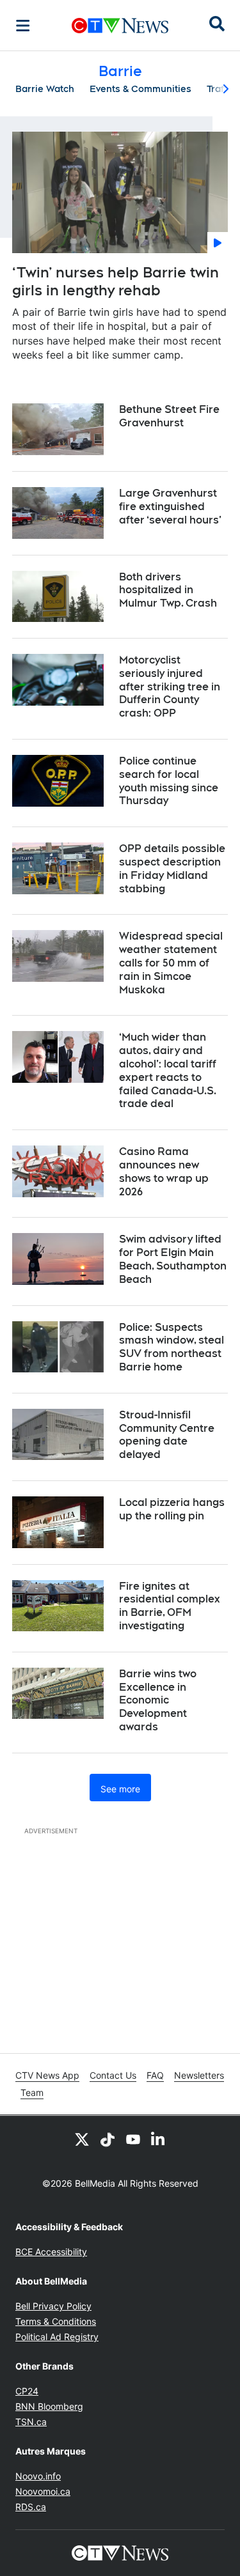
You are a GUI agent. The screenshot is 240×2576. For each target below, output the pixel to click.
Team (32, 2092)
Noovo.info (38, 2476)
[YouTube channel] (133, 2139)
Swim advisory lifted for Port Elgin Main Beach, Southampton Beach (173, 1259)
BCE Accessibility (51, 2252)
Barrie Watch (45, 89)
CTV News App (47, 2075)
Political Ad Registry (57, 2337)
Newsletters (199, 2075)
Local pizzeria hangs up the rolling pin (172, 1509)
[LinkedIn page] (159, 2139)
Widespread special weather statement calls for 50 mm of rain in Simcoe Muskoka (171, 963)
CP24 (27, 2391)
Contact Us (113, 2075)
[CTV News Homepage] (120, 26)
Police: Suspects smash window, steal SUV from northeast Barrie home (172, 1347)
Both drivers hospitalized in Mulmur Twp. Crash (168, 590)
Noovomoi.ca (43, 2491)
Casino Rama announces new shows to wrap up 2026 (164, 1171)
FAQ (155, 2075)
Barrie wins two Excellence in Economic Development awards (158, 1700)
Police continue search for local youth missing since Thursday (169, 781)
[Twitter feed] (82, 2139)
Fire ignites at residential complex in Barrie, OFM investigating (170, 1606)
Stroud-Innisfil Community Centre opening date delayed (167, 1435)
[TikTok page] (108, 2139)
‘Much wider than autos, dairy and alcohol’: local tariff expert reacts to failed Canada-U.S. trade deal (168, 1070)
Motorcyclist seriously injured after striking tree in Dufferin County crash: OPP (170, 687)
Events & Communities (140, 89)
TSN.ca (31, 2422)
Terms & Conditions (56, 2321)
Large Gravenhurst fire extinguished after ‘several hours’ (170, 507)
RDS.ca (31, 2507)
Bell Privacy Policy (53, 2306)
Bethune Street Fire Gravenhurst (169, 416)
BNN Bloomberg (49, 2406)
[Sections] (23, 26)
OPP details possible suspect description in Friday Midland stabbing (172, 868)
